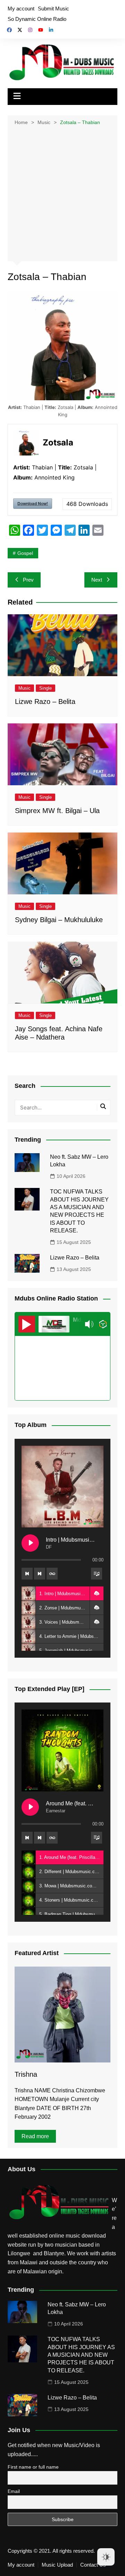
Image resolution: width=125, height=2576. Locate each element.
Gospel (25, 553)
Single (45, 688)
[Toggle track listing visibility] (97, 1574)
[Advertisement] (62, 193)
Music (24, 688)
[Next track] (40, 1574)
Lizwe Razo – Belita (45, 702)
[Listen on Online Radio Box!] (103, 1324)
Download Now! (33, 503)
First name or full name (33, 2467)
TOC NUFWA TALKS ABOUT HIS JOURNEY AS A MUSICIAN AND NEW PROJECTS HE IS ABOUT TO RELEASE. (81, 2355)
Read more (35, 2136)
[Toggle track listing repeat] (52, 1574)
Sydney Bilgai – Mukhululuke (59, 920)
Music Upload (57, 2565)
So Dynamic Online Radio (37, 19)
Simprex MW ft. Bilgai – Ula (57, 811)
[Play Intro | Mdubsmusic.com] (30, 1543)
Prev (28, 580)
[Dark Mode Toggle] (106, 2557)
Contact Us (93, 2565)
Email (14, 2491)
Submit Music (53, 9)
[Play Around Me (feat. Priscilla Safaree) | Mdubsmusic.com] (30, 1807)
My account (21, 9)
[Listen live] (27, 1324)
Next (97, 580)
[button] (97, 1593)
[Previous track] (27, 1574)
